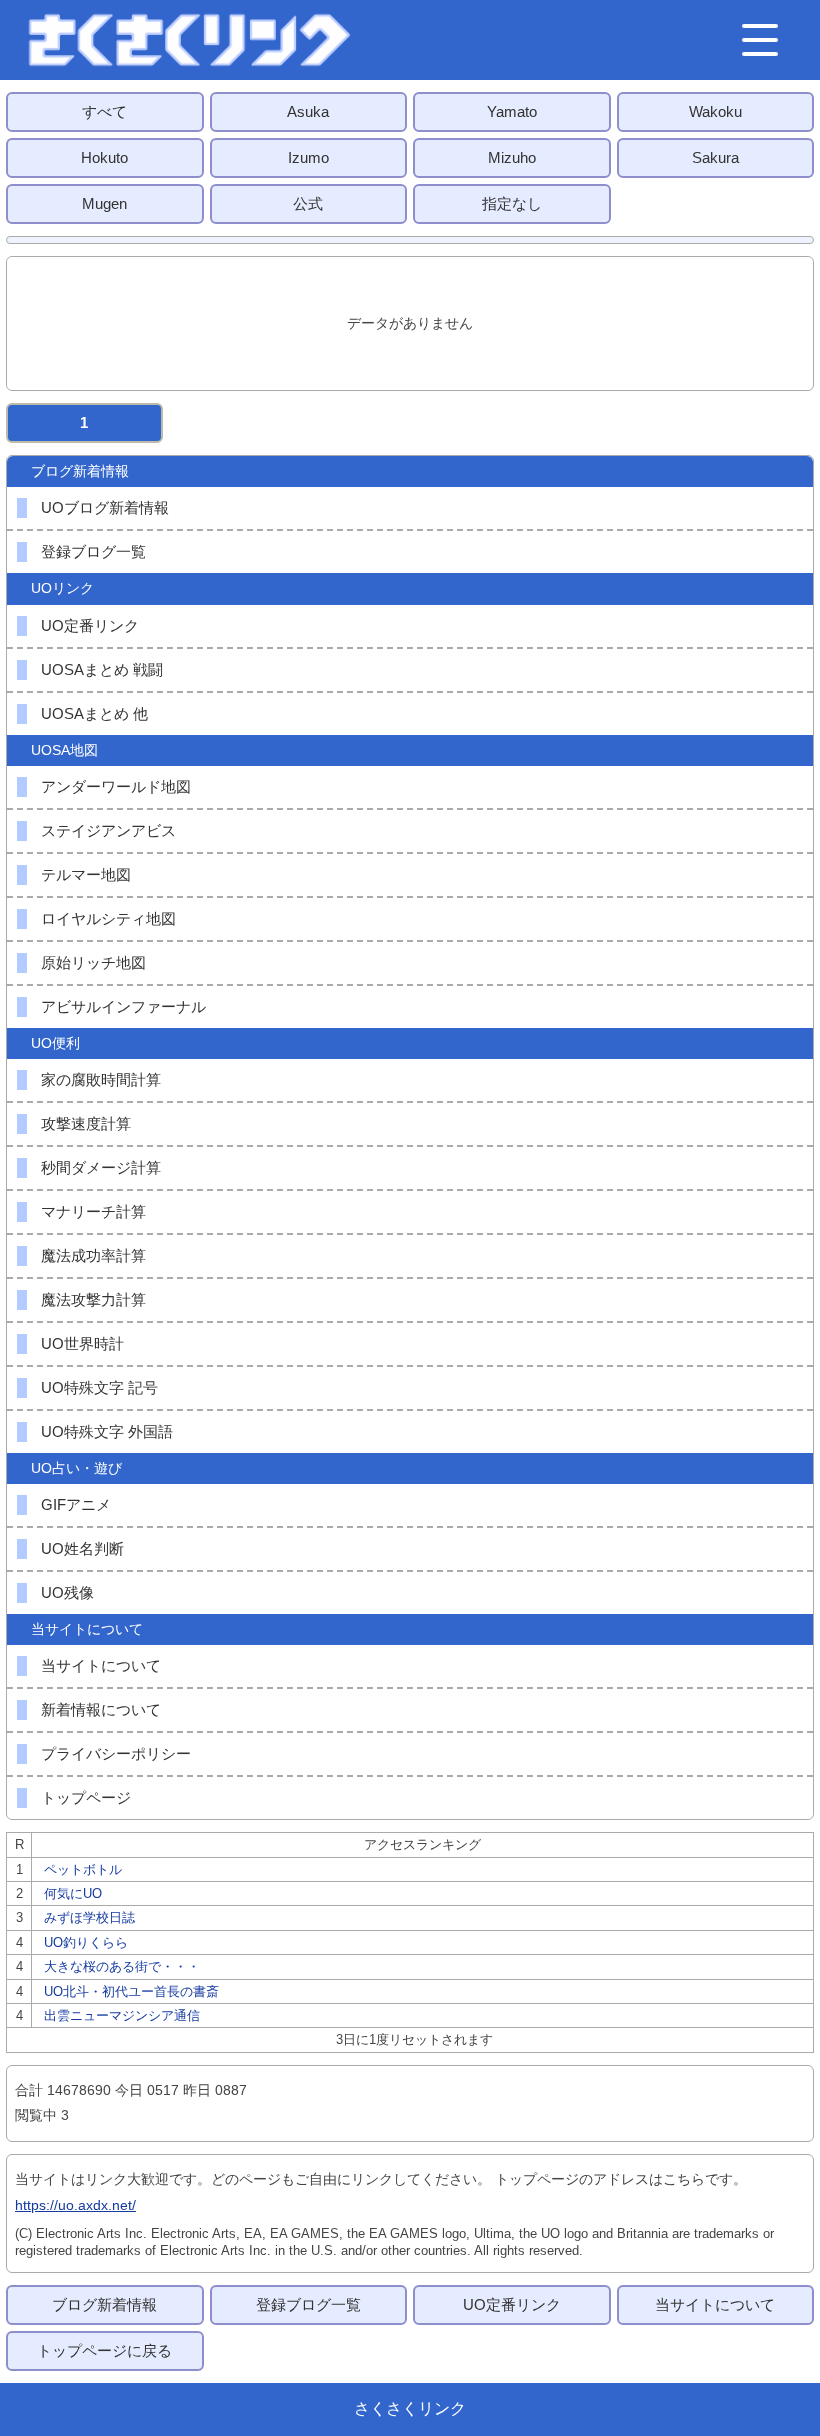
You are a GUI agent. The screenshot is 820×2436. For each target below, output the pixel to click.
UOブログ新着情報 (105, 507)
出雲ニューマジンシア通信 (122, 2015)
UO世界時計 (82, 1343)
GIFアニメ (76, 1504)
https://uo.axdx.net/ (75, 2205)
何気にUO (73, 1893)
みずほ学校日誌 (89, 1917)
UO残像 (67, 1592)
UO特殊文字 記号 (99, 1387)
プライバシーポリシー (116, 1753)
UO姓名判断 (82, 1548)
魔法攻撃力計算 (93, 1299)
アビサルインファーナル (123, 1006)
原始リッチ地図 (93, 962)
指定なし (512, 203)
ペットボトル (83, 1869)
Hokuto (104, 157)
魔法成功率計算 (93, 1255)
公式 (308, 203)
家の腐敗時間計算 (101, 1079)
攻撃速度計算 (86, 1123)
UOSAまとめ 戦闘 (102, 669)
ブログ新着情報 (104, 2304)
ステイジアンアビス (108, 830)
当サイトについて (101, 1665)
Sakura (715, 157)
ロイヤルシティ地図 (108, 918)
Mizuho (512, 157)
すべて (104, 111)
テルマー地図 (86, 874)
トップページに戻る (104, 2350)
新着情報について (101, 1709)
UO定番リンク (90, 625)
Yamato (512, 111)
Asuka (308, 111)
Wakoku (715, 111)
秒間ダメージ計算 (101, 1167)
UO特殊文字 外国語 (107, 1431)
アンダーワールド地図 (116, 786)
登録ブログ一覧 (93, 551)
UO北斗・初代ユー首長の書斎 (131, 1991)
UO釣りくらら (86, 1942)
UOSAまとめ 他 (94, 713)
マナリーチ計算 (93, 1211)
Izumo (308, 157)
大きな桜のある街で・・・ (122, 1966)
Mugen (104, 203)
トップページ (86, 1797)
